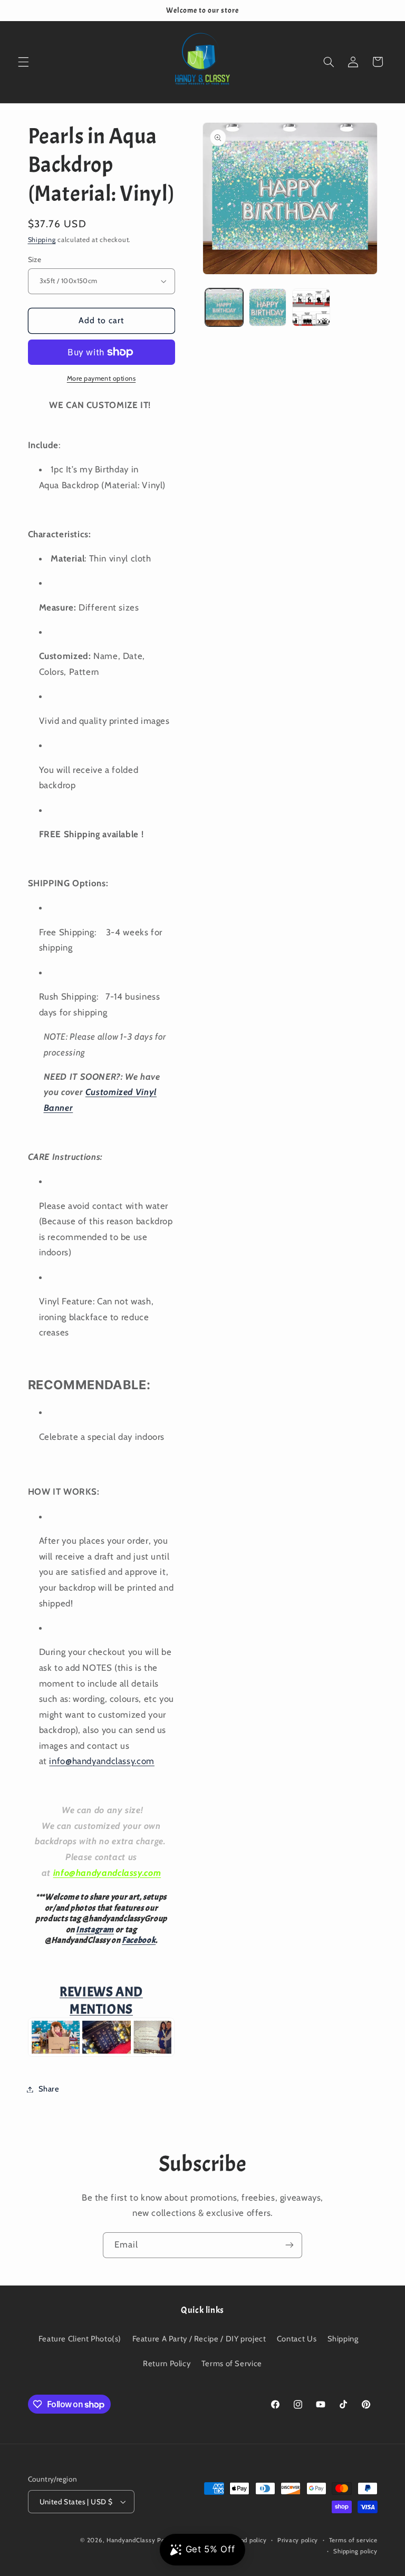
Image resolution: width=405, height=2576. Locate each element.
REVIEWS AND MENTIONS (101, 2001)
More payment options (102, 378)
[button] (23, 62)
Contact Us (297, 2339)
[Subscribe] (290, 2245)
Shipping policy (355, 2551)
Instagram (95, 1930)
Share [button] (49, 2089)
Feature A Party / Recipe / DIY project (199, 2339)
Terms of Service (232, 2364)
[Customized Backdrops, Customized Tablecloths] (102, 2055)
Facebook (139, 1940)
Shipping (42, 240)
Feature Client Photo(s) (80, 2339)
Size (35, 259)
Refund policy (247, 2540)
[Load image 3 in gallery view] (311, 307)
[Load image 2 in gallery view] (268, 307)
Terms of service (353, 2540)
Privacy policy (298, 2540)
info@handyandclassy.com (102, 1761)
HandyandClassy (132, 2540)
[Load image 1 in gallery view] (224, 307)
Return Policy (167, 2364)
